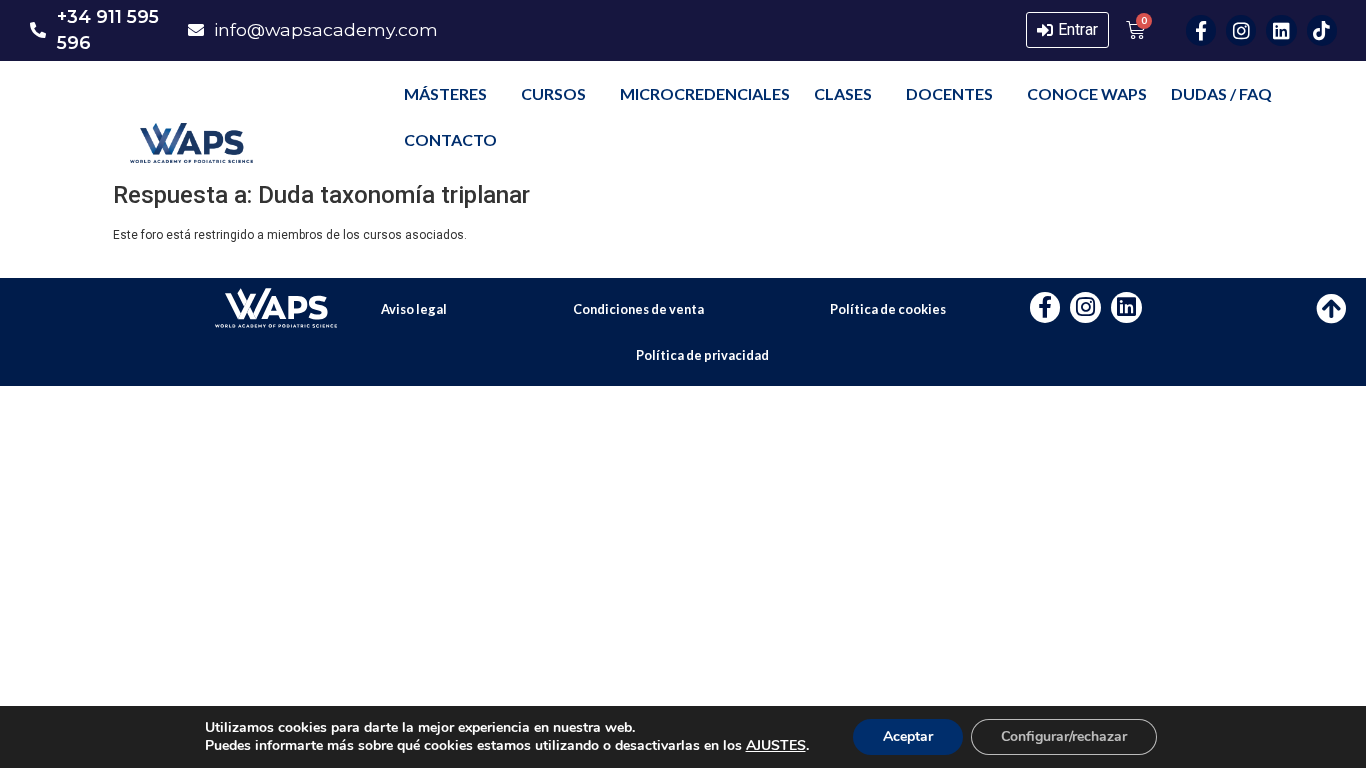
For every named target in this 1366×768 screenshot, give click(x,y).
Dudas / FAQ (1221, 93)
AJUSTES (776, 746)
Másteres (445, 93)
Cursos (553, 93)
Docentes (949, 93)
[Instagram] (1241, 30)
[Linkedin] (1281, 30)
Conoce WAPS (1087, 93)
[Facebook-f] (1201, 30)
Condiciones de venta (638, 309)
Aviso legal (414, 309)
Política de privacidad (702, 355)
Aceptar (908, 736)
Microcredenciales (705, 93)
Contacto (450, 139)
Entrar (1078, 29)
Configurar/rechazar (1064, 736)
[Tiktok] (1322, 30)
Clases (843, 93)
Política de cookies (888, 309)
